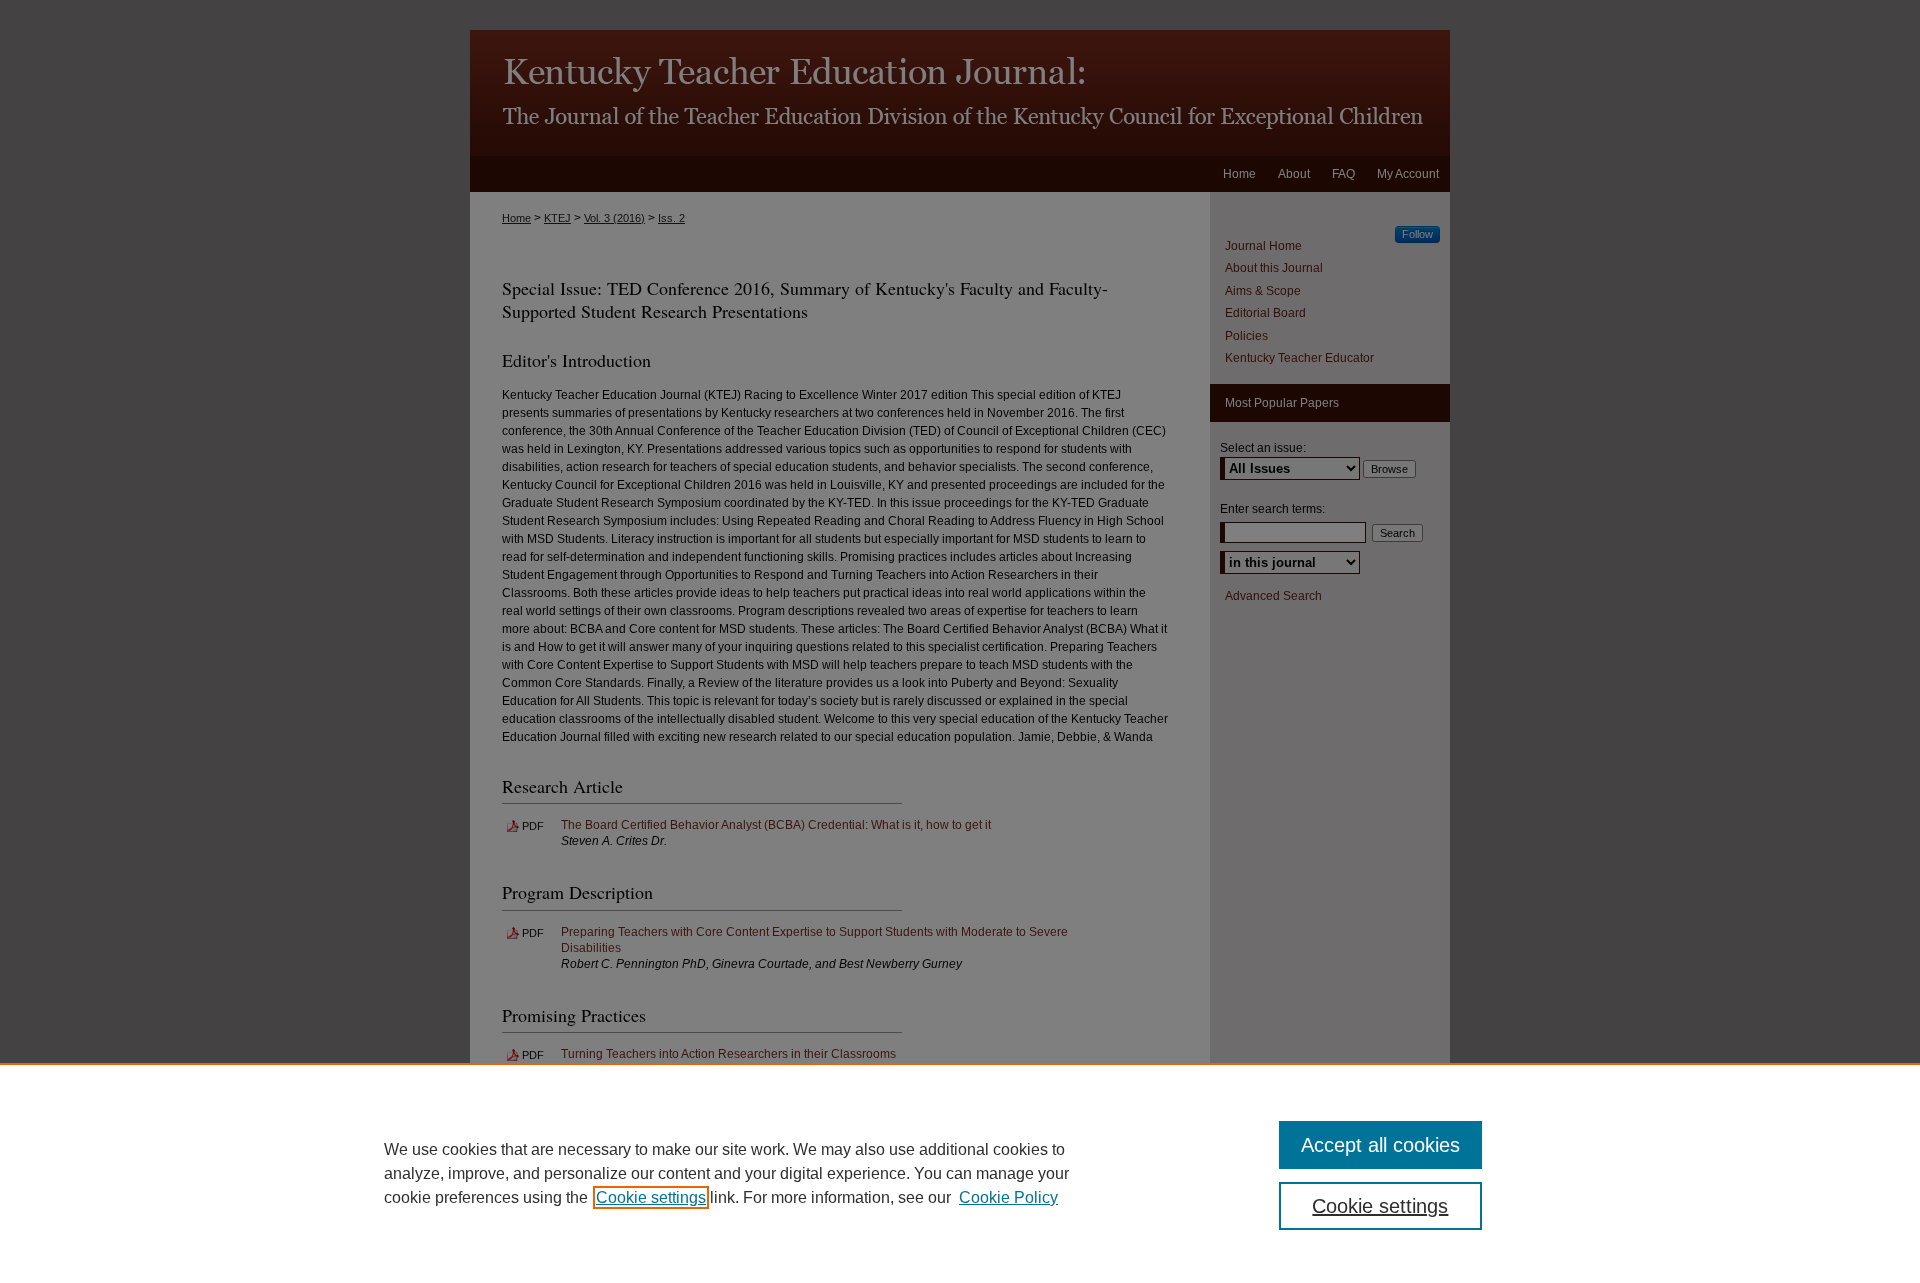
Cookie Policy (1008, 1197)
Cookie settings (651, 1197)
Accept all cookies (1380, 1145)
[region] (960, 1173)
